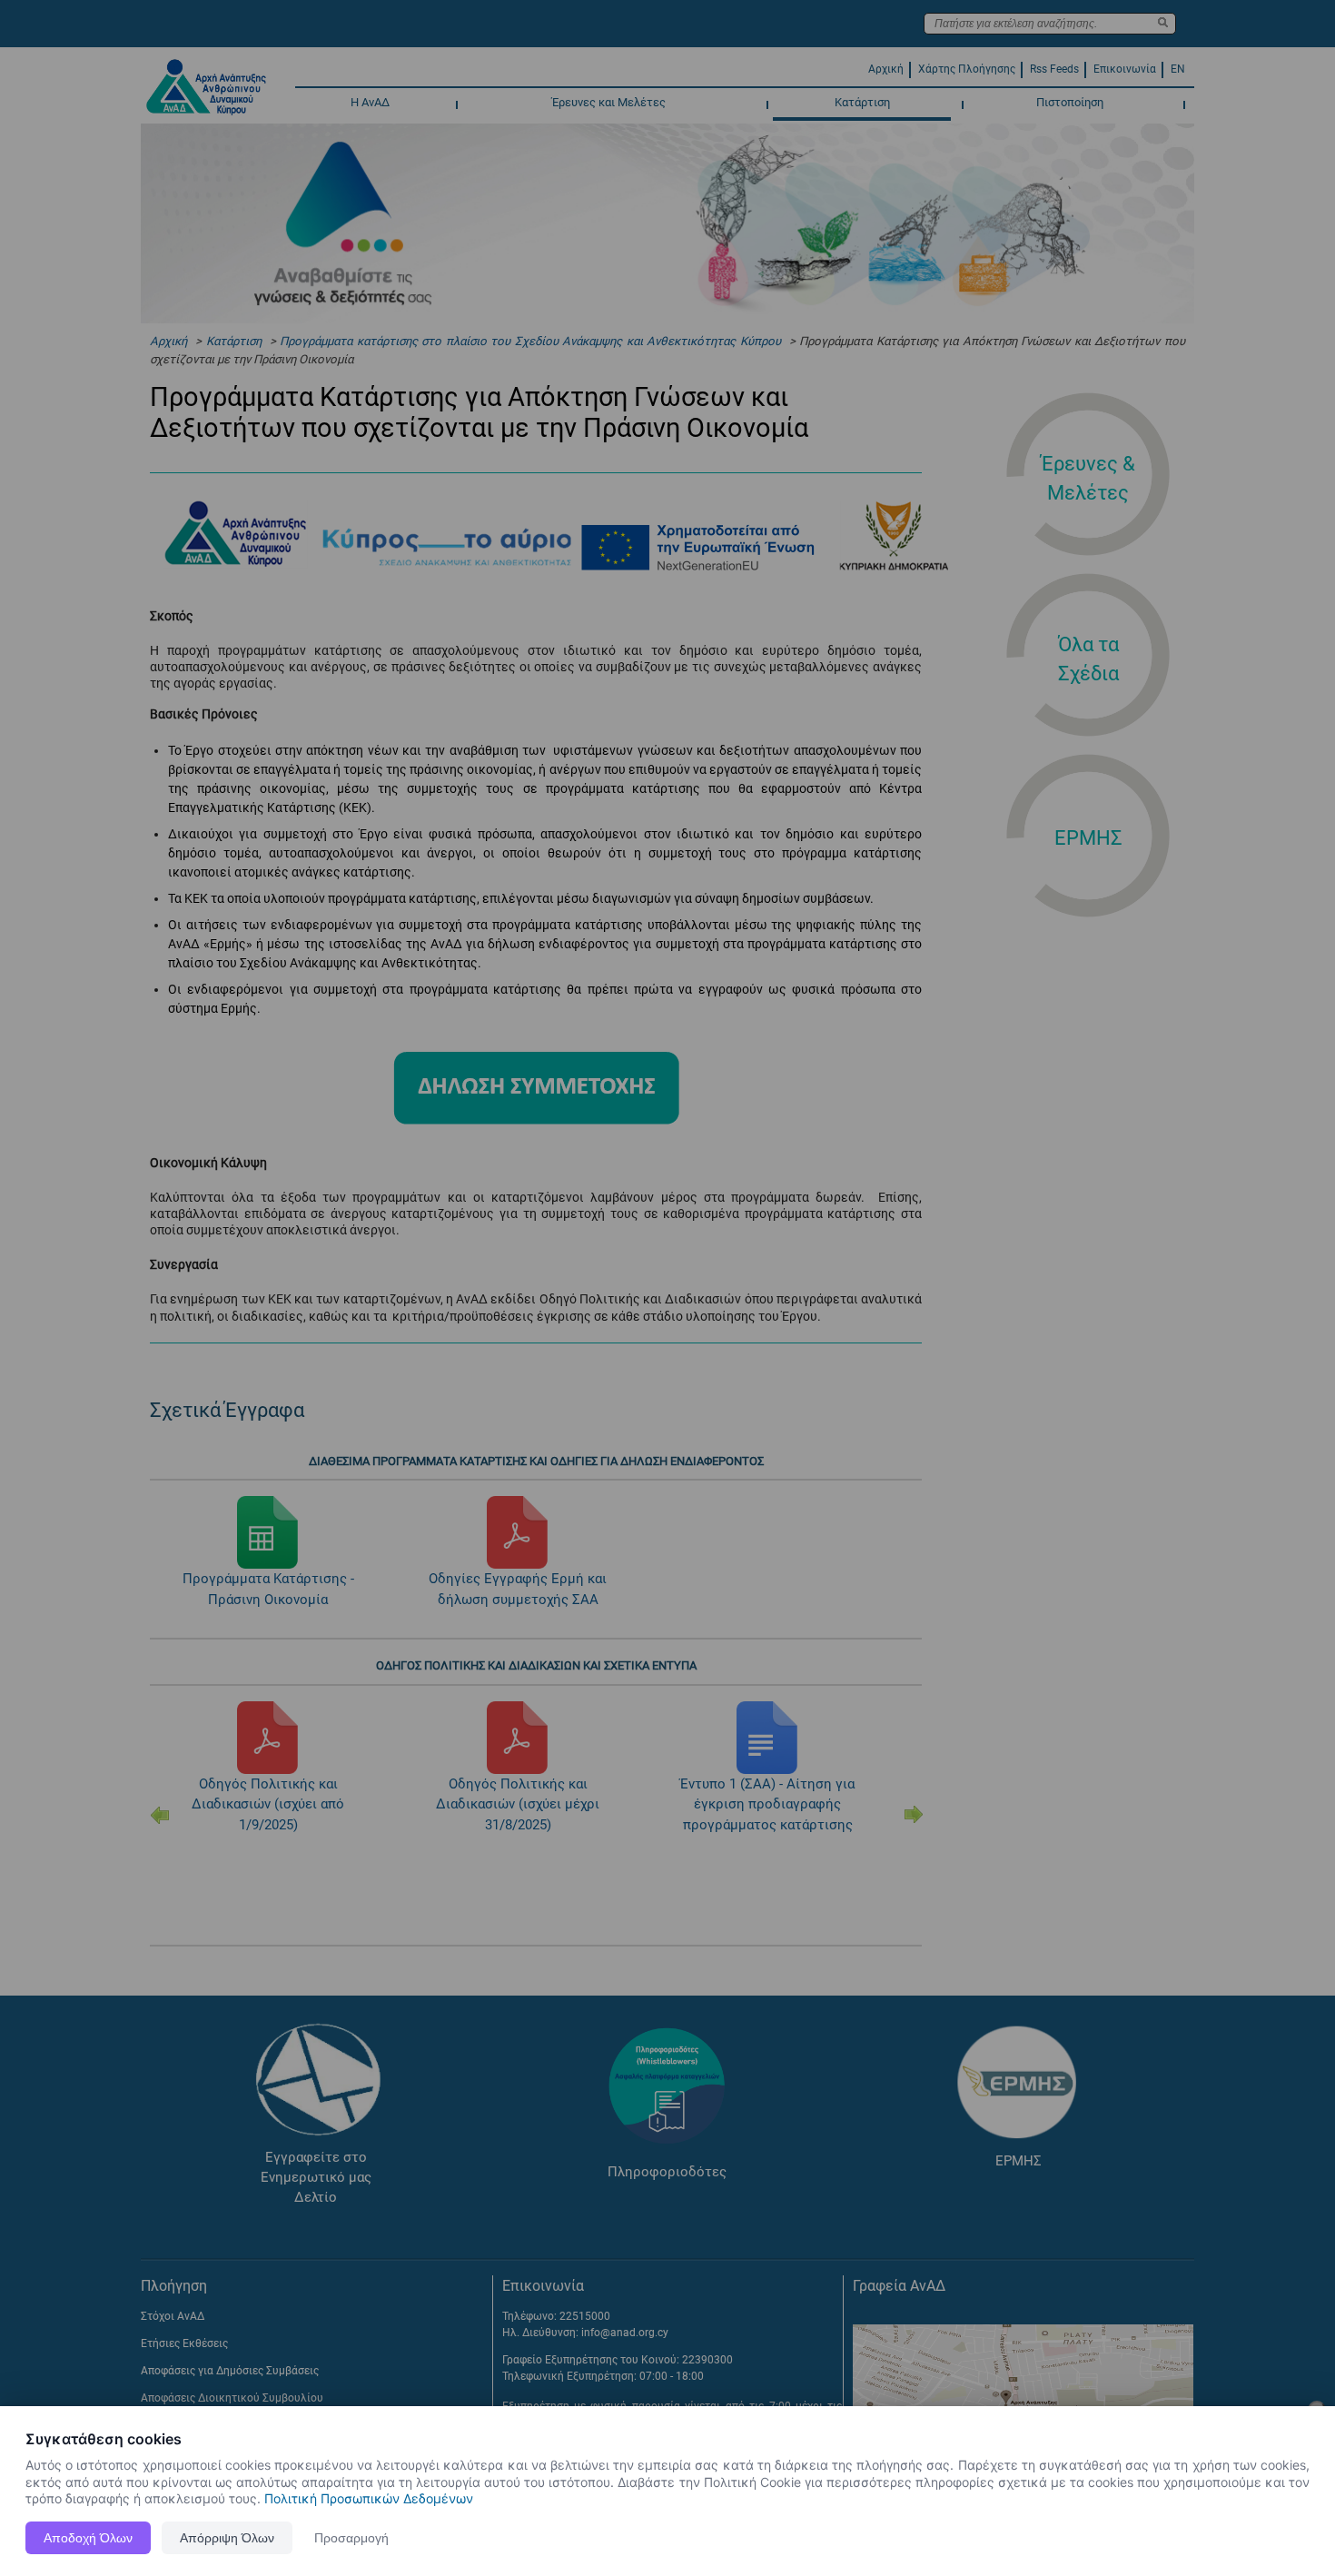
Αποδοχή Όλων (88, 2538)
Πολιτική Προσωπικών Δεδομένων (369, 2498)
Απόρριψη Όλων (227, 2538)
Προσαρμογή (351, 2538)
